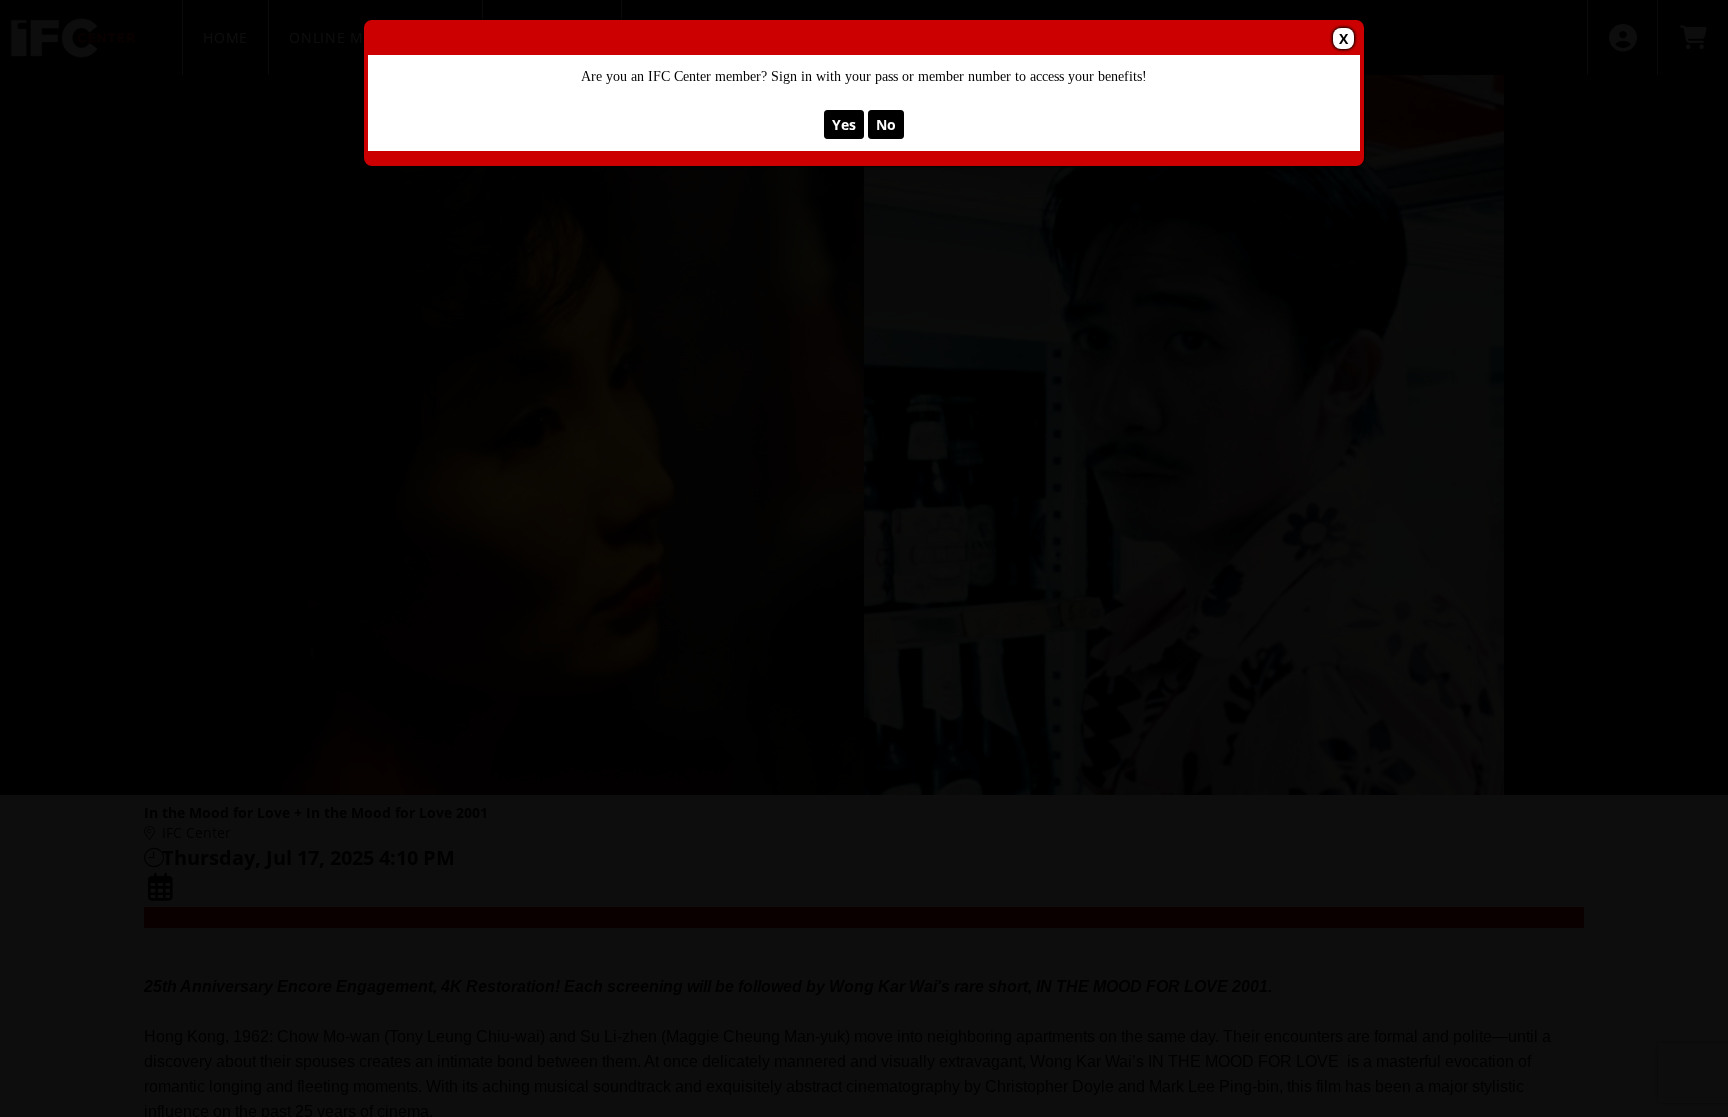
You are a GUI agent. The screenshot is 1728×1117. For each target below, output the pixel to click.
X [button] (1343, 38)
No (886, 124)
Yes (844, 124)
